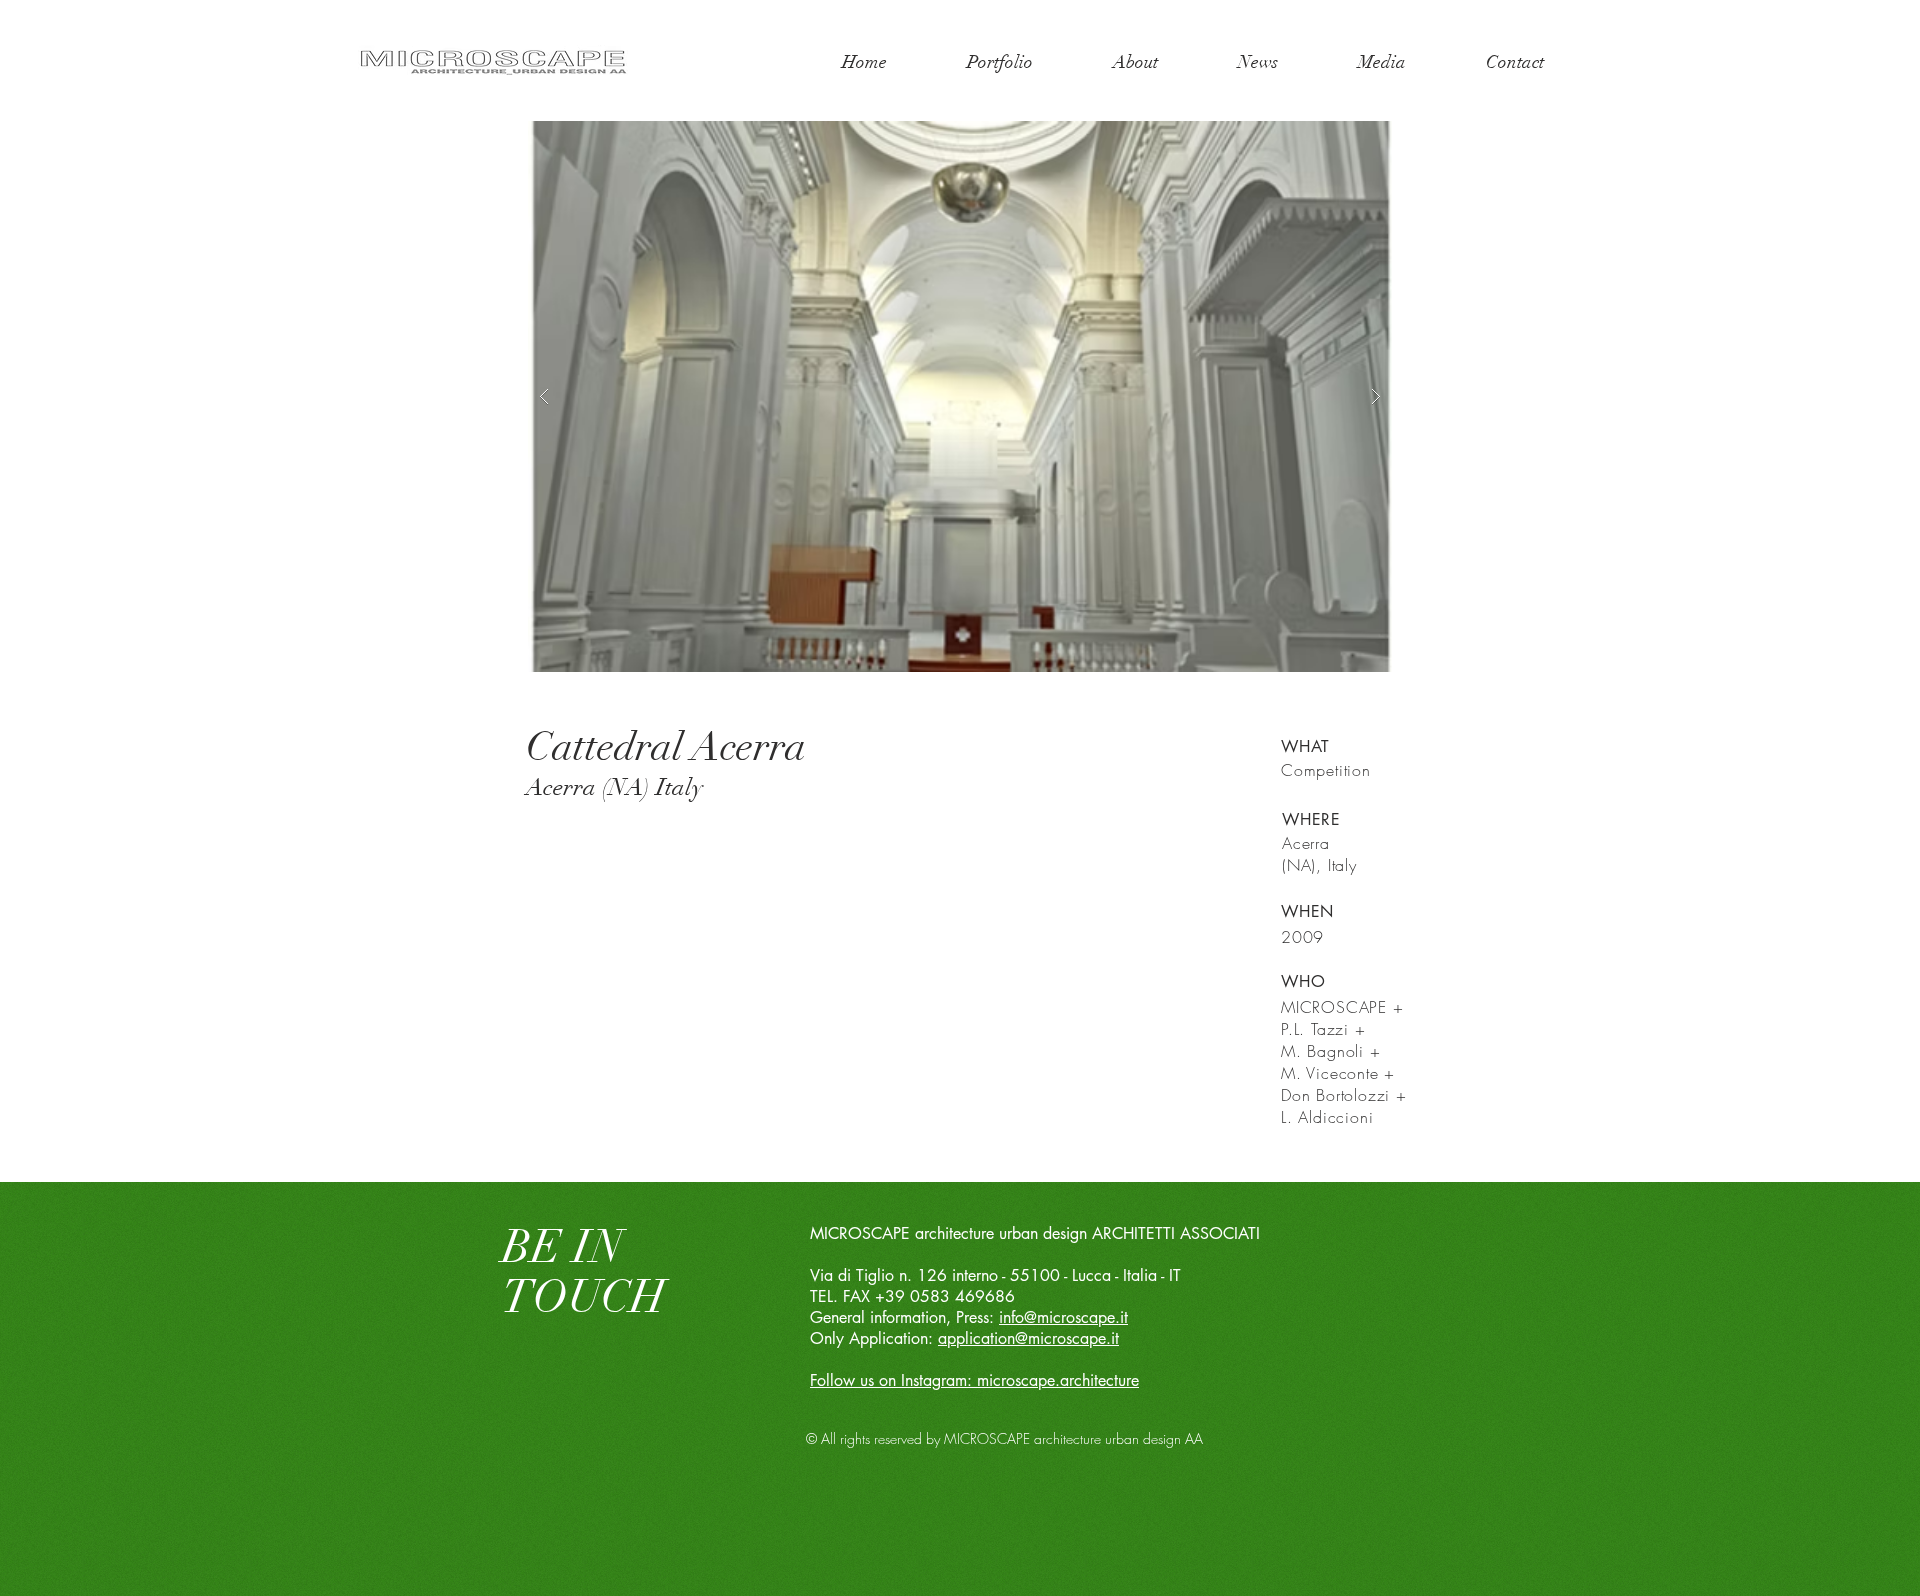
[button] (960, 396)
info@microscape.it (1063, 1317)
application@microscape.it (1028, 1338)
